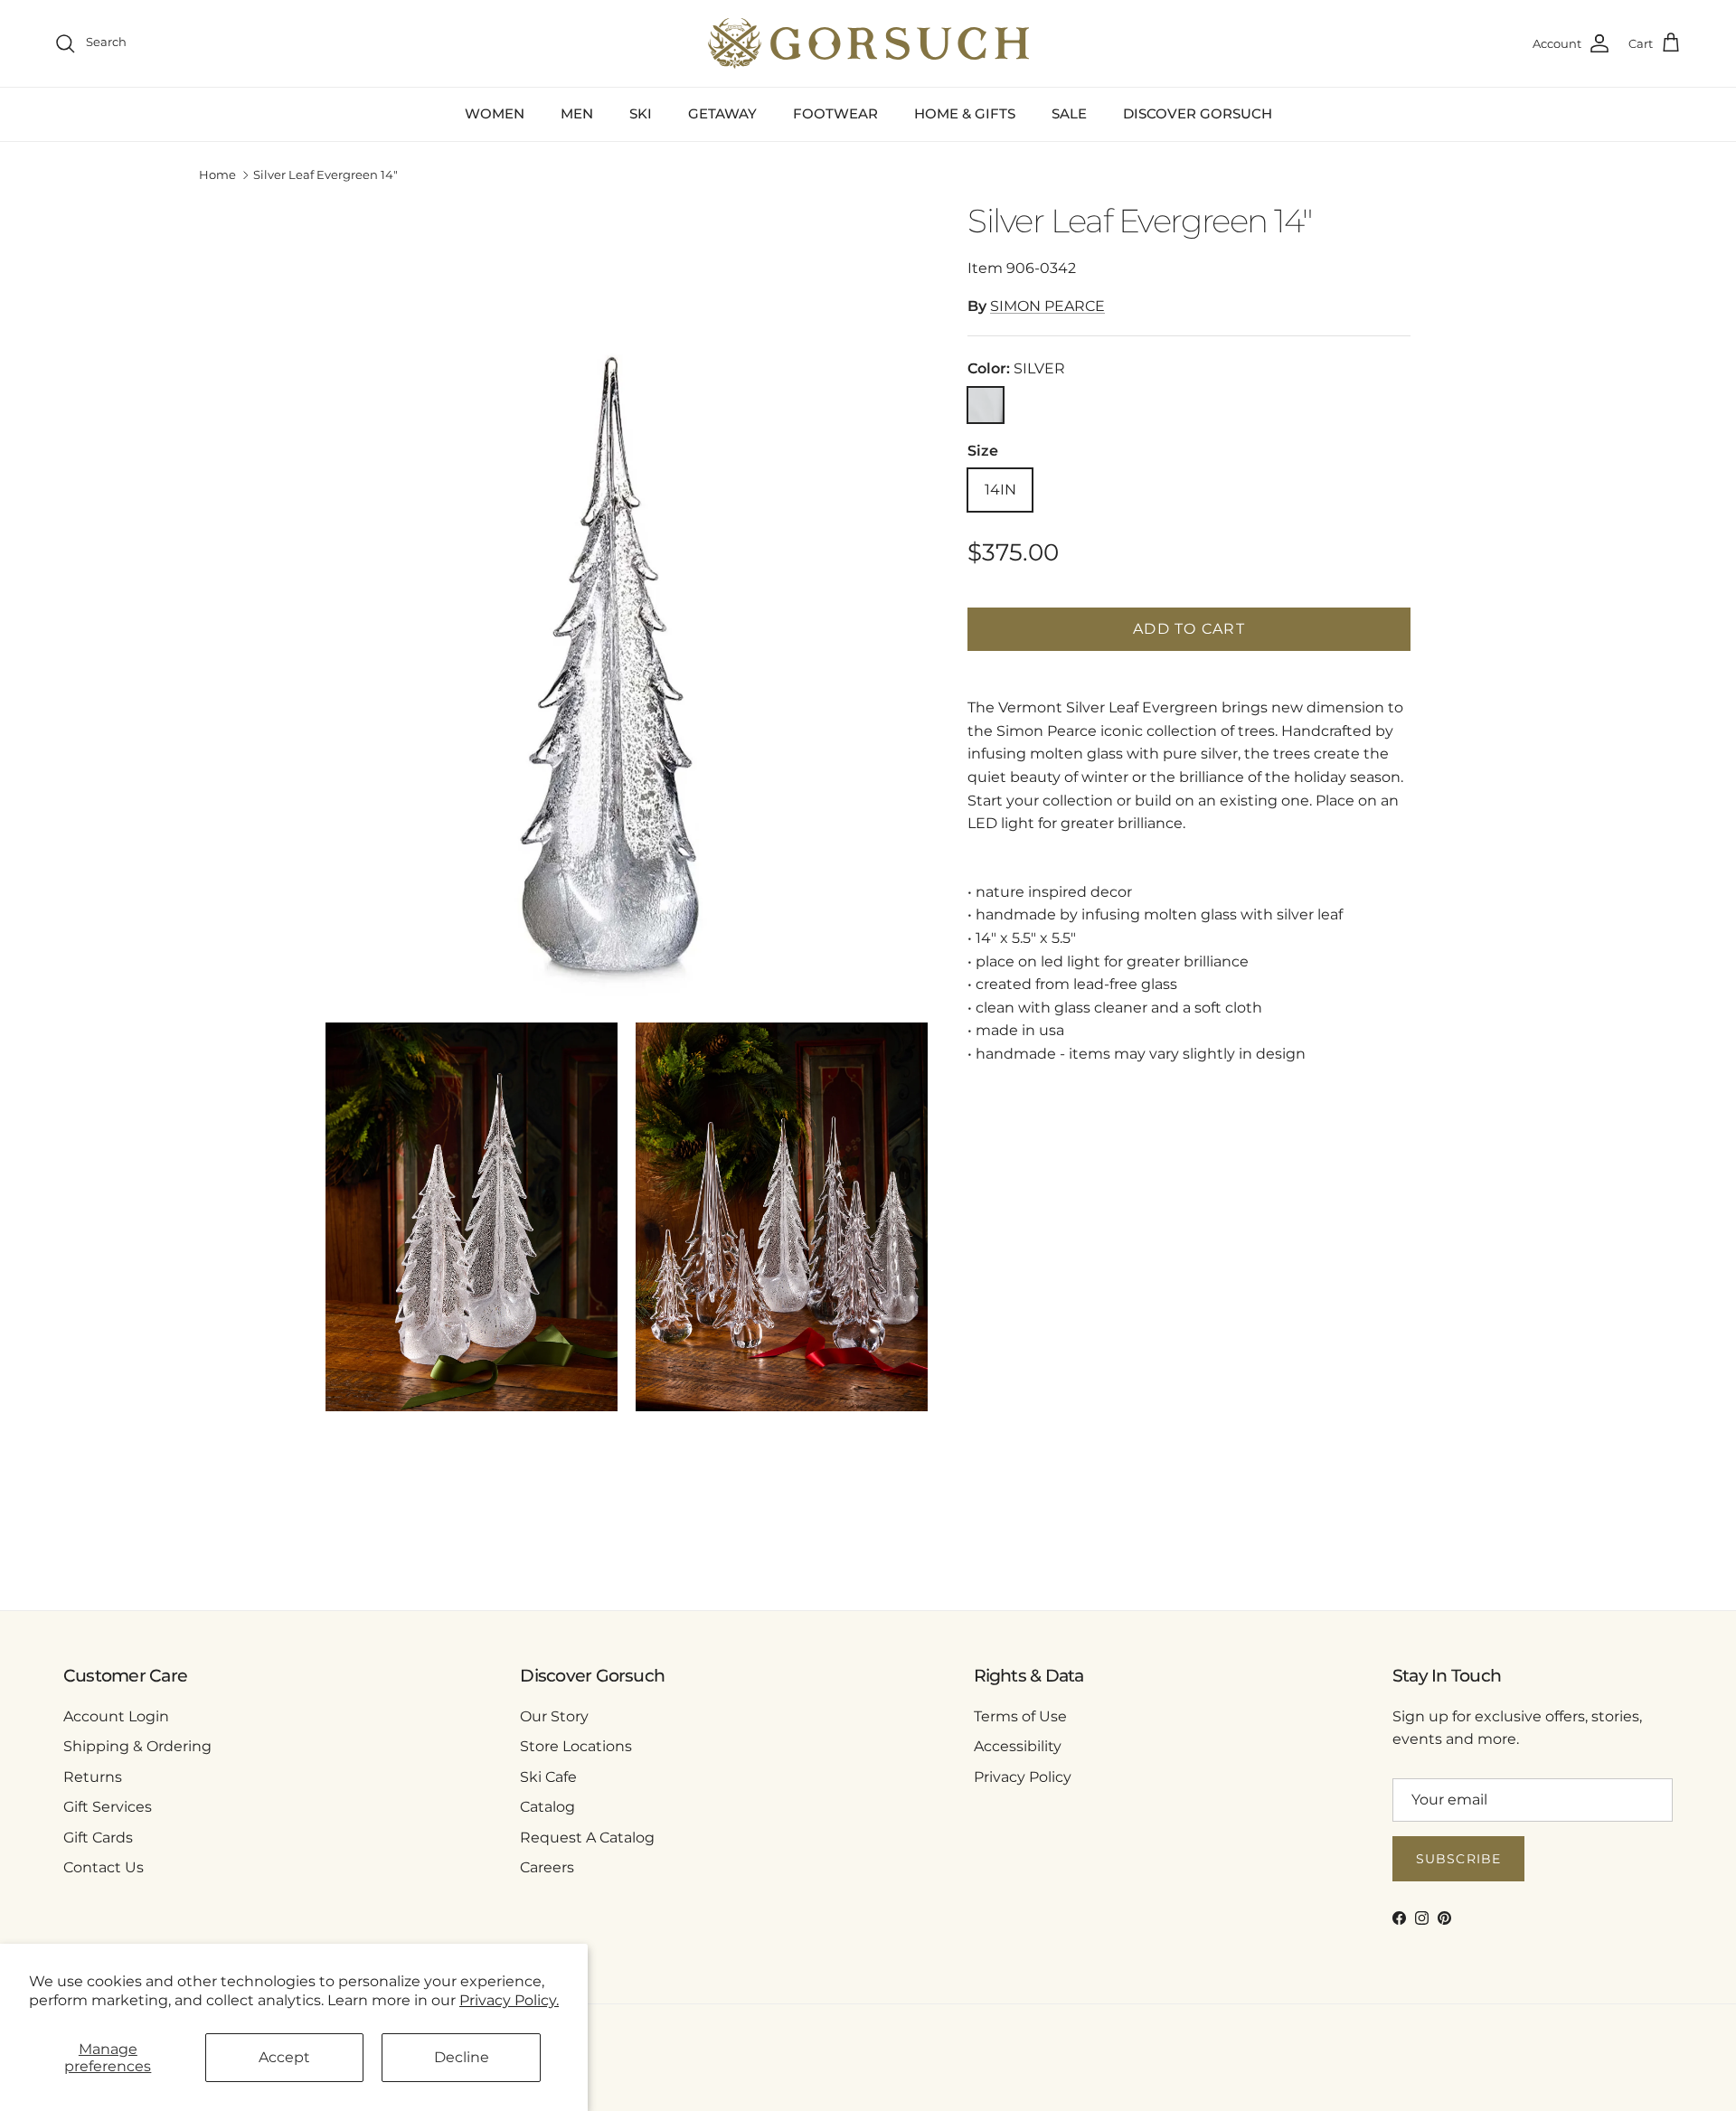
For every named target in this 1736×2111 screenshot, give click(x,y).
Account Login (116, 1716)
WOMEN (495, 113)
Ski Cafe (548, 1777)
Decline (462, 2057)
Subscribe (1458, 1859)
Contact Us (104, 1867)
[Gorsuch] (868, 43)
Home (217, 175)
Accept (284, 2057)
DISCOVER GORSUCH (1198, 113)
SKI (641, 113)
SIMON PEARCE (1047, 306)
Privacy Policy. (509, 2000)
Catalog (547, 1807)
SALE (1069, 113)
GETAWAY (722, 113)
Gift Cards (98, 1838)
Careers (547, 1867)
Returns (93, 1777)
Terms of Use (1020, 1716)
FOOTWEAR (835, 113)
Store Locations (576, 1746)
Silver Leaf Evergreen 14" (325, 175)
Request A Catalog (587, 1838)
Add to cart (1189, 629)
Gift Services (108, 1807)
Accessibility (1018, 1746)
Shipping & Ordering (137, 1746)
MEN (577, 113)
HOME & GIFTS (965, 113)
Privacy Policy (1023, 1777)
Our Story (554, 1716)
